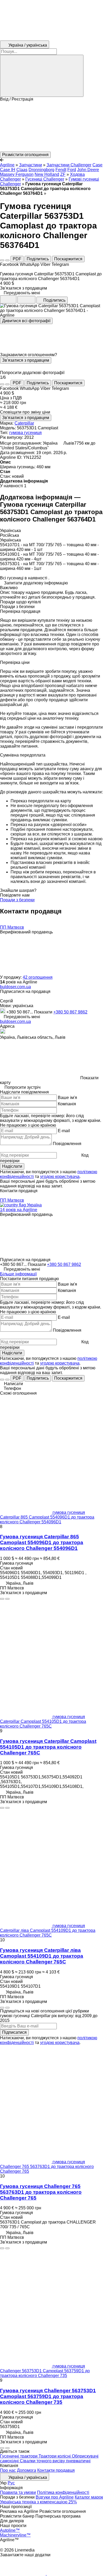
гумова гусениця (25, 433)
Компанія (67, 1104)
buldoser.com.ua (15, 987)
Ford (72, 170)
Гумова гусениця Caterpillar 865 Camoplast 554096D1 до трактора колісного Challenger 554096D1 (42, 1542)
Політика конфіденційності (63, 2492)
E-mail (64, 1131)
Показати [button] (44, 1012)
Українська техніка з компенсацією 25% (38, 2502)
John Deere (88, 170)
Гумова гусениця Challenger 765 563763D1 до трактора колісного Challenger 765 (41, 2192)
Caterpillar (24, 423)
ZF (63, 174)
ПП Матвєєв (12, 927)
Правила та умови (18, 2492)
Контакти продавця (56, 2470)
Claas (22, 170)
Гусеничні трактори (19, 2456)
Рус (11, 2483)
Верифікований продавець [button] (26, 932)
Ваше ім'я (67, 1098)
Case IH (8, 170)
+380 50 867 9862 (70, 1012)
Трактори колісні (55, 2456)
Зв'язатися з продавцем (26, 360)
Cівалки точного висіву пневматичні (55, 2461)
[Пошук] (42, 76)
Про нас (8, 2470)
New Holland (47, 174)
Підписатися (14, 2032)
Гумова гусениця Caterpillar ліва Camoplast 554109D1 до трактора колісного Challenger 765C (42, 1956)
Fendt (61, 170)
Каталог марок (89, 2497)
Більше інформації (18, 1274)
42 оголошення (38, 977)
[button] (51, 127)
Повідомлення (67, 1144)
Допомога (27, 2470)
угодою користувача (60, 1177)
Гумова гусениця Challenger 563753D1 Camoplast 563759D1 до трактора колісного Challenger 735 (48, 2396)
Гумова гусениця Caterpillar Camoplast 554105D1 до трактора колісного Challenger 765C (48, 1747)
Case (97, 165)
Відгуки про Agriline (55, 2497)
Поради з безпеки (17, 900)
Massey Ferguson (17, 174)
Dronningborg (41, 170)
